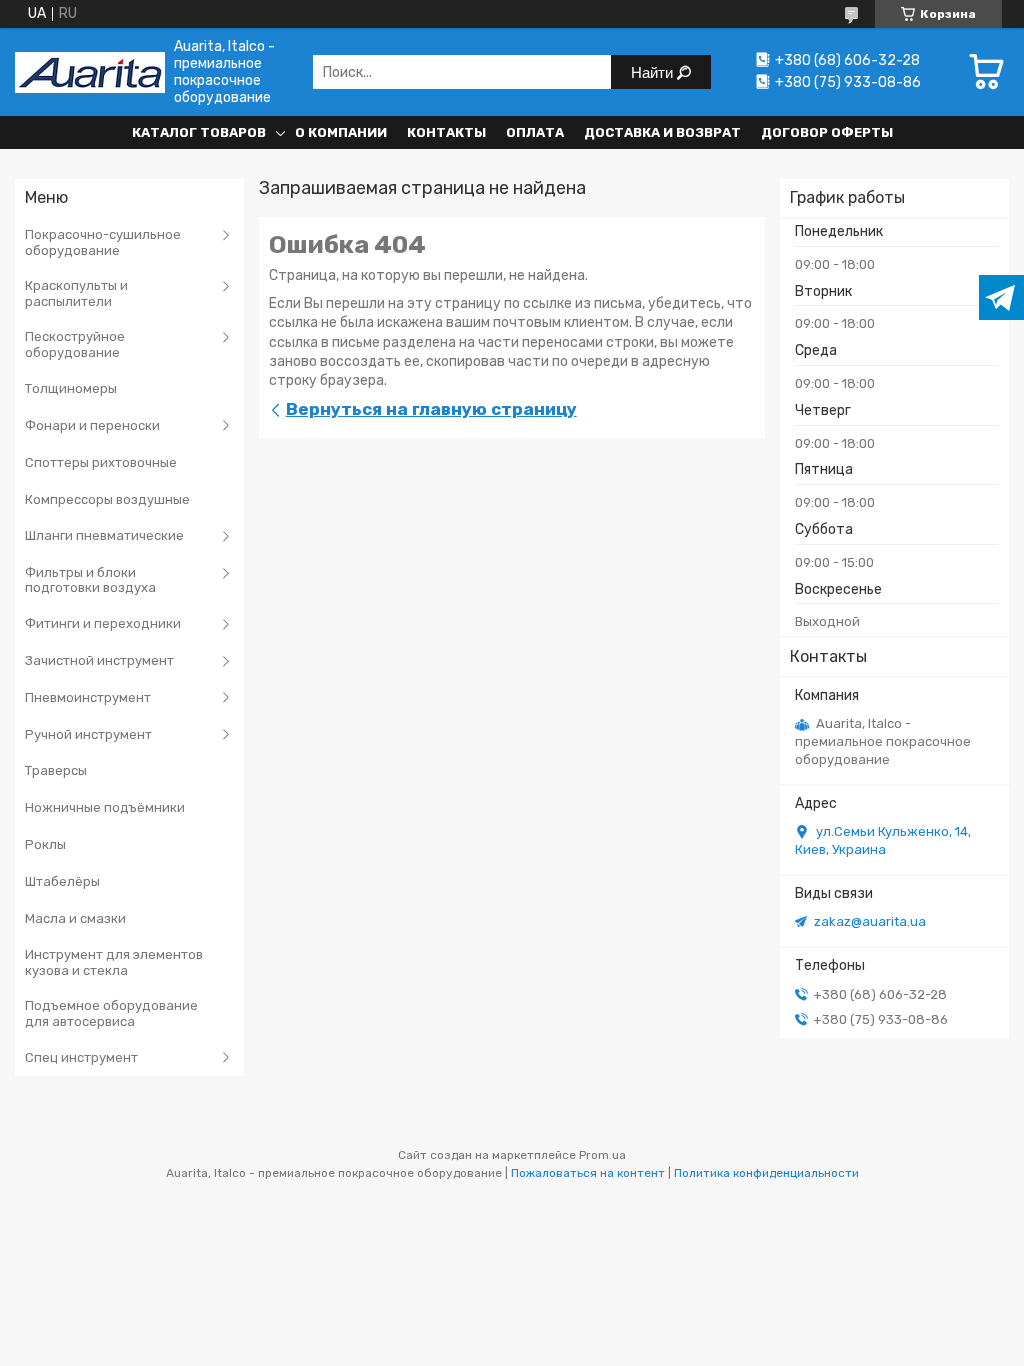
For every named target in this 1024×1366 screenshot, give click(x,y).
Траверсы (56, 770)
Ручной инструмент (88, 734)
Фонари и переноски (92, 425)
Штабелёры (62, 881)
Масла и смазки (75, 918)
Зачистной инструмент (99, 660)
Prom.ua (602, 1155)
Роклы (45, 844)
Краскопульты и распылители (76, 293)
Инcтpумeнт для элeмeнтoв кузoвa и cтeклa (114, 962)
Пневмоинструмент (88, 697)
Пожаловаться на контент (588, 1173)
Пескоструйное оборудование (75, 344)
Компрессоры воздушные (107, 499)
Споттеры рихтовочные (101, 462)
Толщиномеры (71, 388)
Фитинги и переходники (103, 623)
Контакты (446, 132)
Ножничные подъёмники (105, 807)
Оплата (535, 132)
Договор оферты (827, 132)
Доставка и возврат (662, 132)
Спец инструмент (81, 1057)
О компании (341, 132)
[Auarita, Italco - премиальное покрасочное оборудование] (90, 72)
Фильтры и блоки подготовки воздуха (90, 580)
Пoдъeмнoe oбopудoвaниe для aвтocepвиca (111, 1013)
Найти (654, 72)
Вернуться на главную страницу (431, 409)
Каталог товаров (199, 132)
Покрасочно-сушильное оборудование (103, 242)
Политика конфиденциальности (766, 1173)
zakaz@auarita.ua (870, 921)
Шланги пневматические (104, 535)
